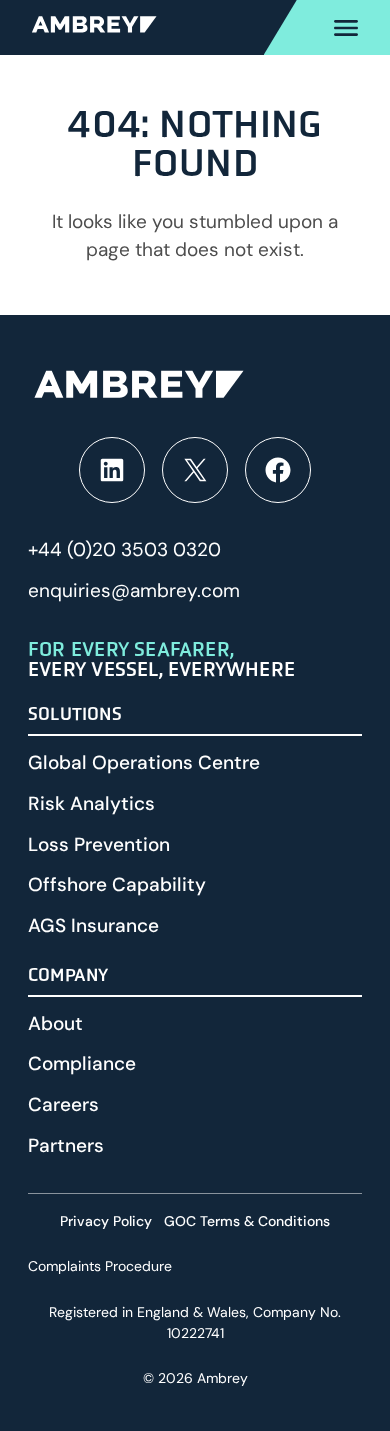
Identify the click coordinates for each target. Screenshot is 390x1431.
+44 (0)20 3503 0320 (124, 549)
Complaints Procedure (100, 1266)
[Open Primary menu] (327, 27)
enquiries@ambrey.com (134, 590)
